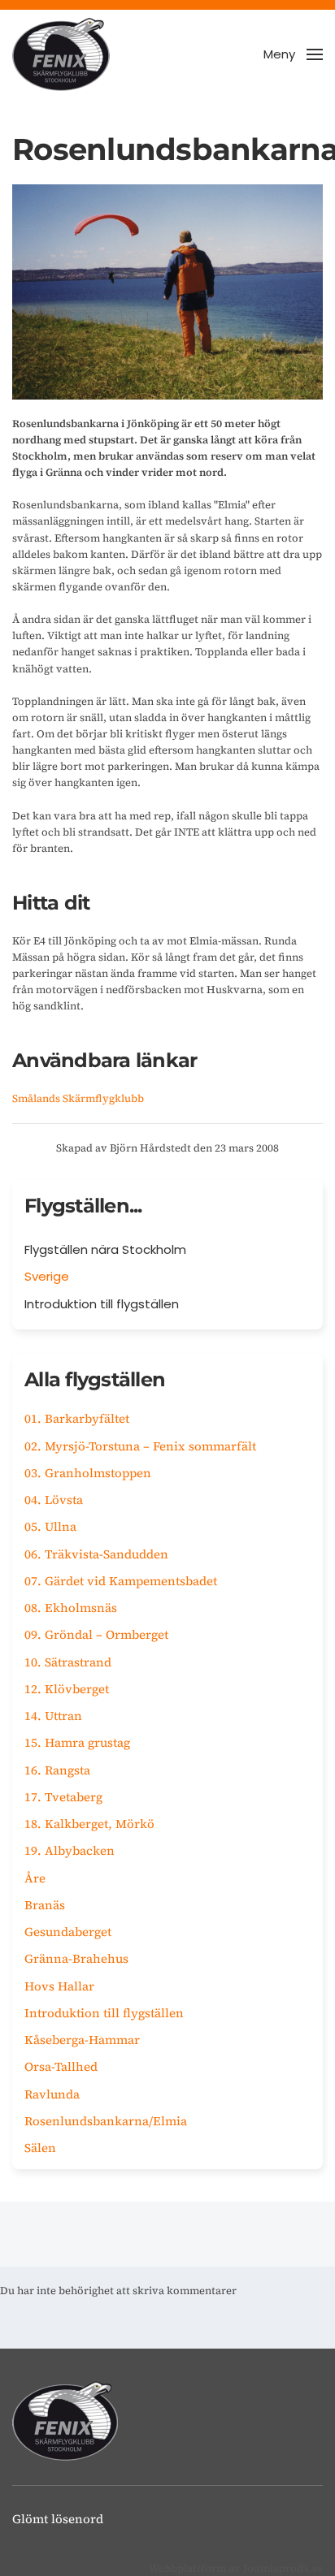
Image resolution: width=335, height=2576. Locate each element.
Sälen (40, 2148)
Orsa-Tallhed (61, 2066)
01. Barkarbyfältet (77, 1418)
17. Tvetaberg (63, 1797)
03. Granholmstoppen (88, 1473)
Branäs (45, 1905)
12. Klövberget (67, 1689)
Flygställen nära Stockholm (105, 1249)
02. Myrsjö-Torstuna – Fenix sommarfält (140, 1446)
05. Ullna (50, 1526)
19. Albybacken (70, 1850)
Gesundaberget (68, 1932)
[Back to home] (61, 54)
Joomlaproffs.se (283, 2568)
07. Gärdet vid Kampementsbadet (121, 1581)
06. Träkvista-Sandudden (96, 1554)
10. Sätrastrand (68, 1662)
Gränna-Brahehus (76, 1958)
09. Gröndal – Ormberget (96, 1634)
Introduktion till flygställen (102, 1304)
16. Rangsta (57, 1770)
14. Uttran (53, 1716)
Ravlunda (52, 2094)
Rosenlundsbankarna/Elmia (106, 2121)
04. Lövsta (54, 1500)
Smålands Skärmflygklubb (78, 1098)
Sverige (47, 1276)
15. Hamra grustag (77, 1742)
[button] (293, 54)
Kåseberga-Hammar (82, 2040)
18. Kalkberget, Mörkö (89, 1824)
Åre (35, 1878)
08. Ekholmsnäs (71, 1608)
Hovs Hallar (59, 1986)
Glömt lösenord (58, 2519)
